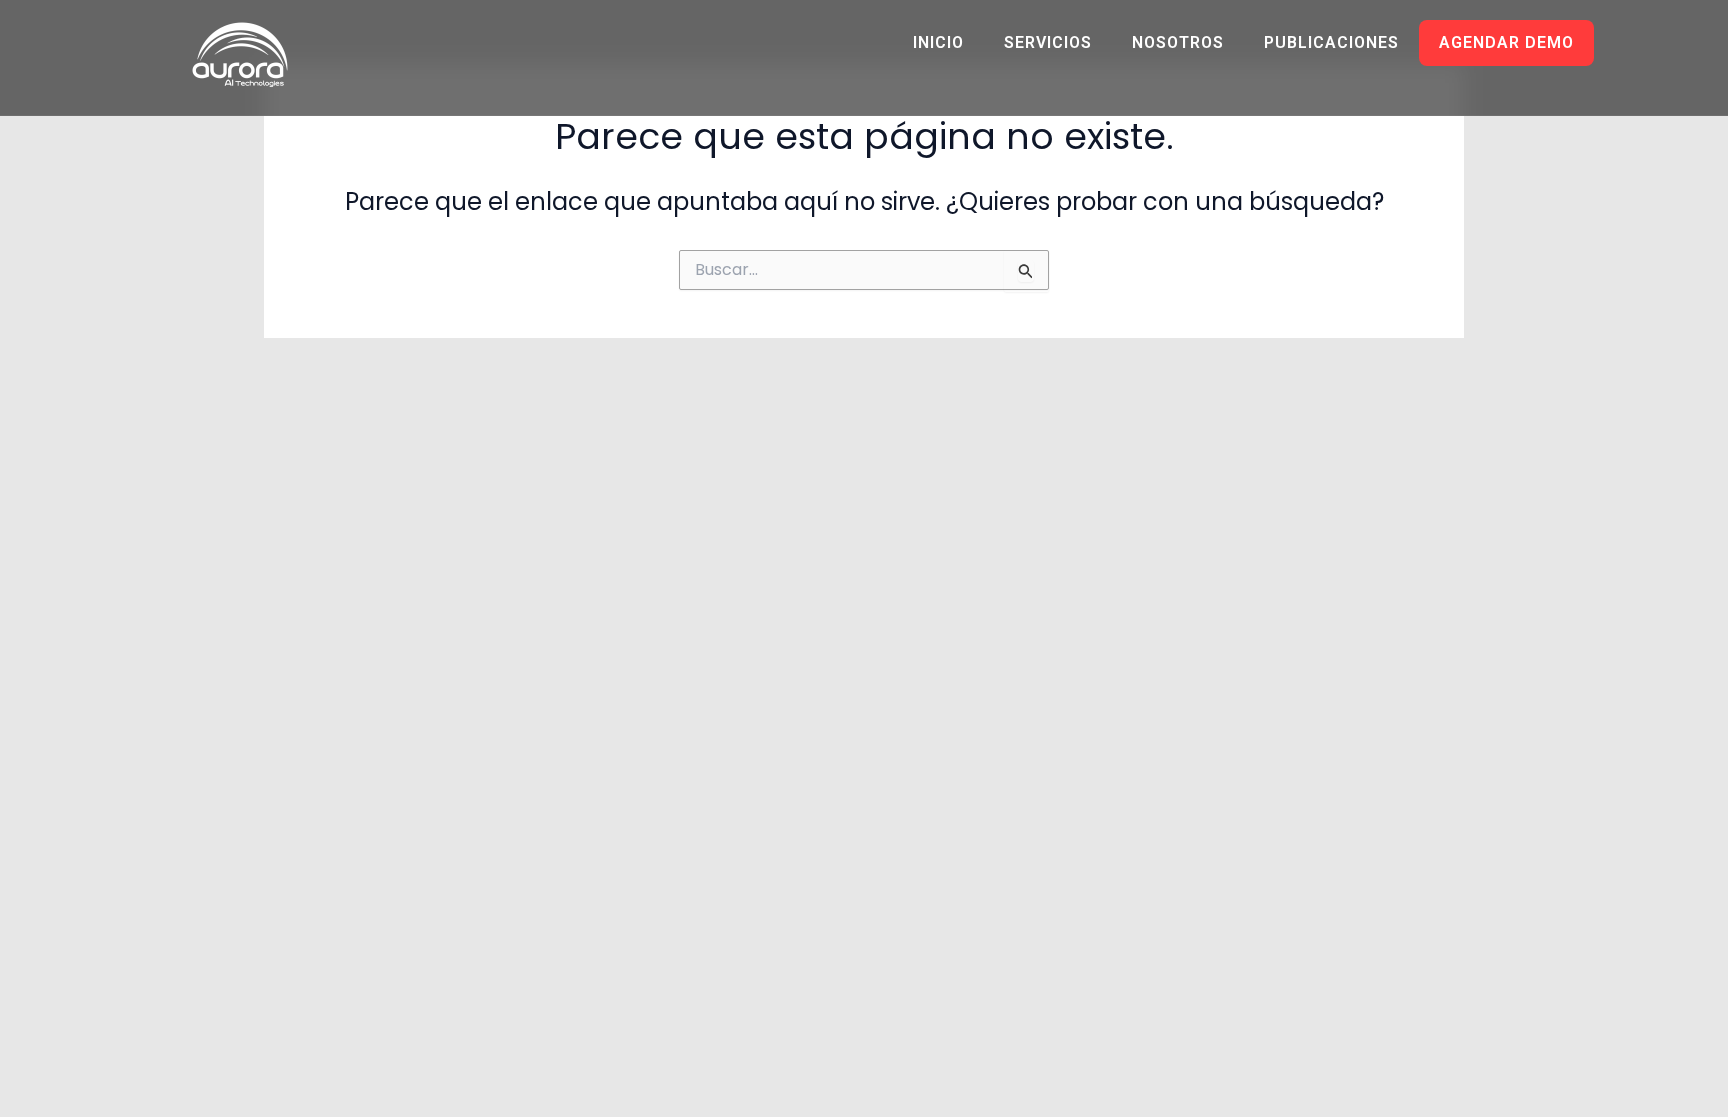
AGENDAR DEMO (1506, 42)
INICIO (938, 42)
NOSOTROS (1178, 42)
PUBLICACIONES (1331, 42)
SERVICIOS (1048, 42)
